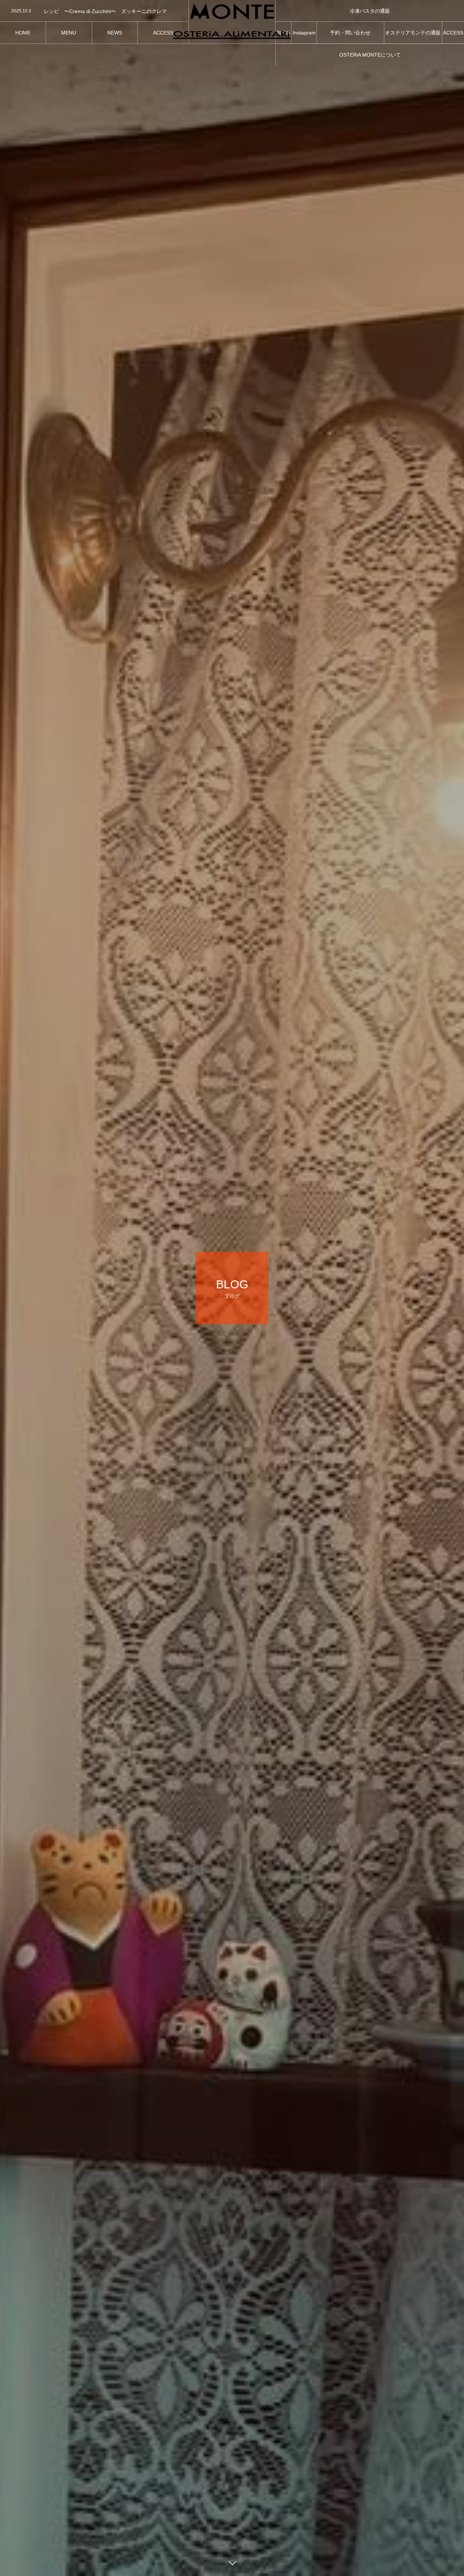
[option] (94, 11)
